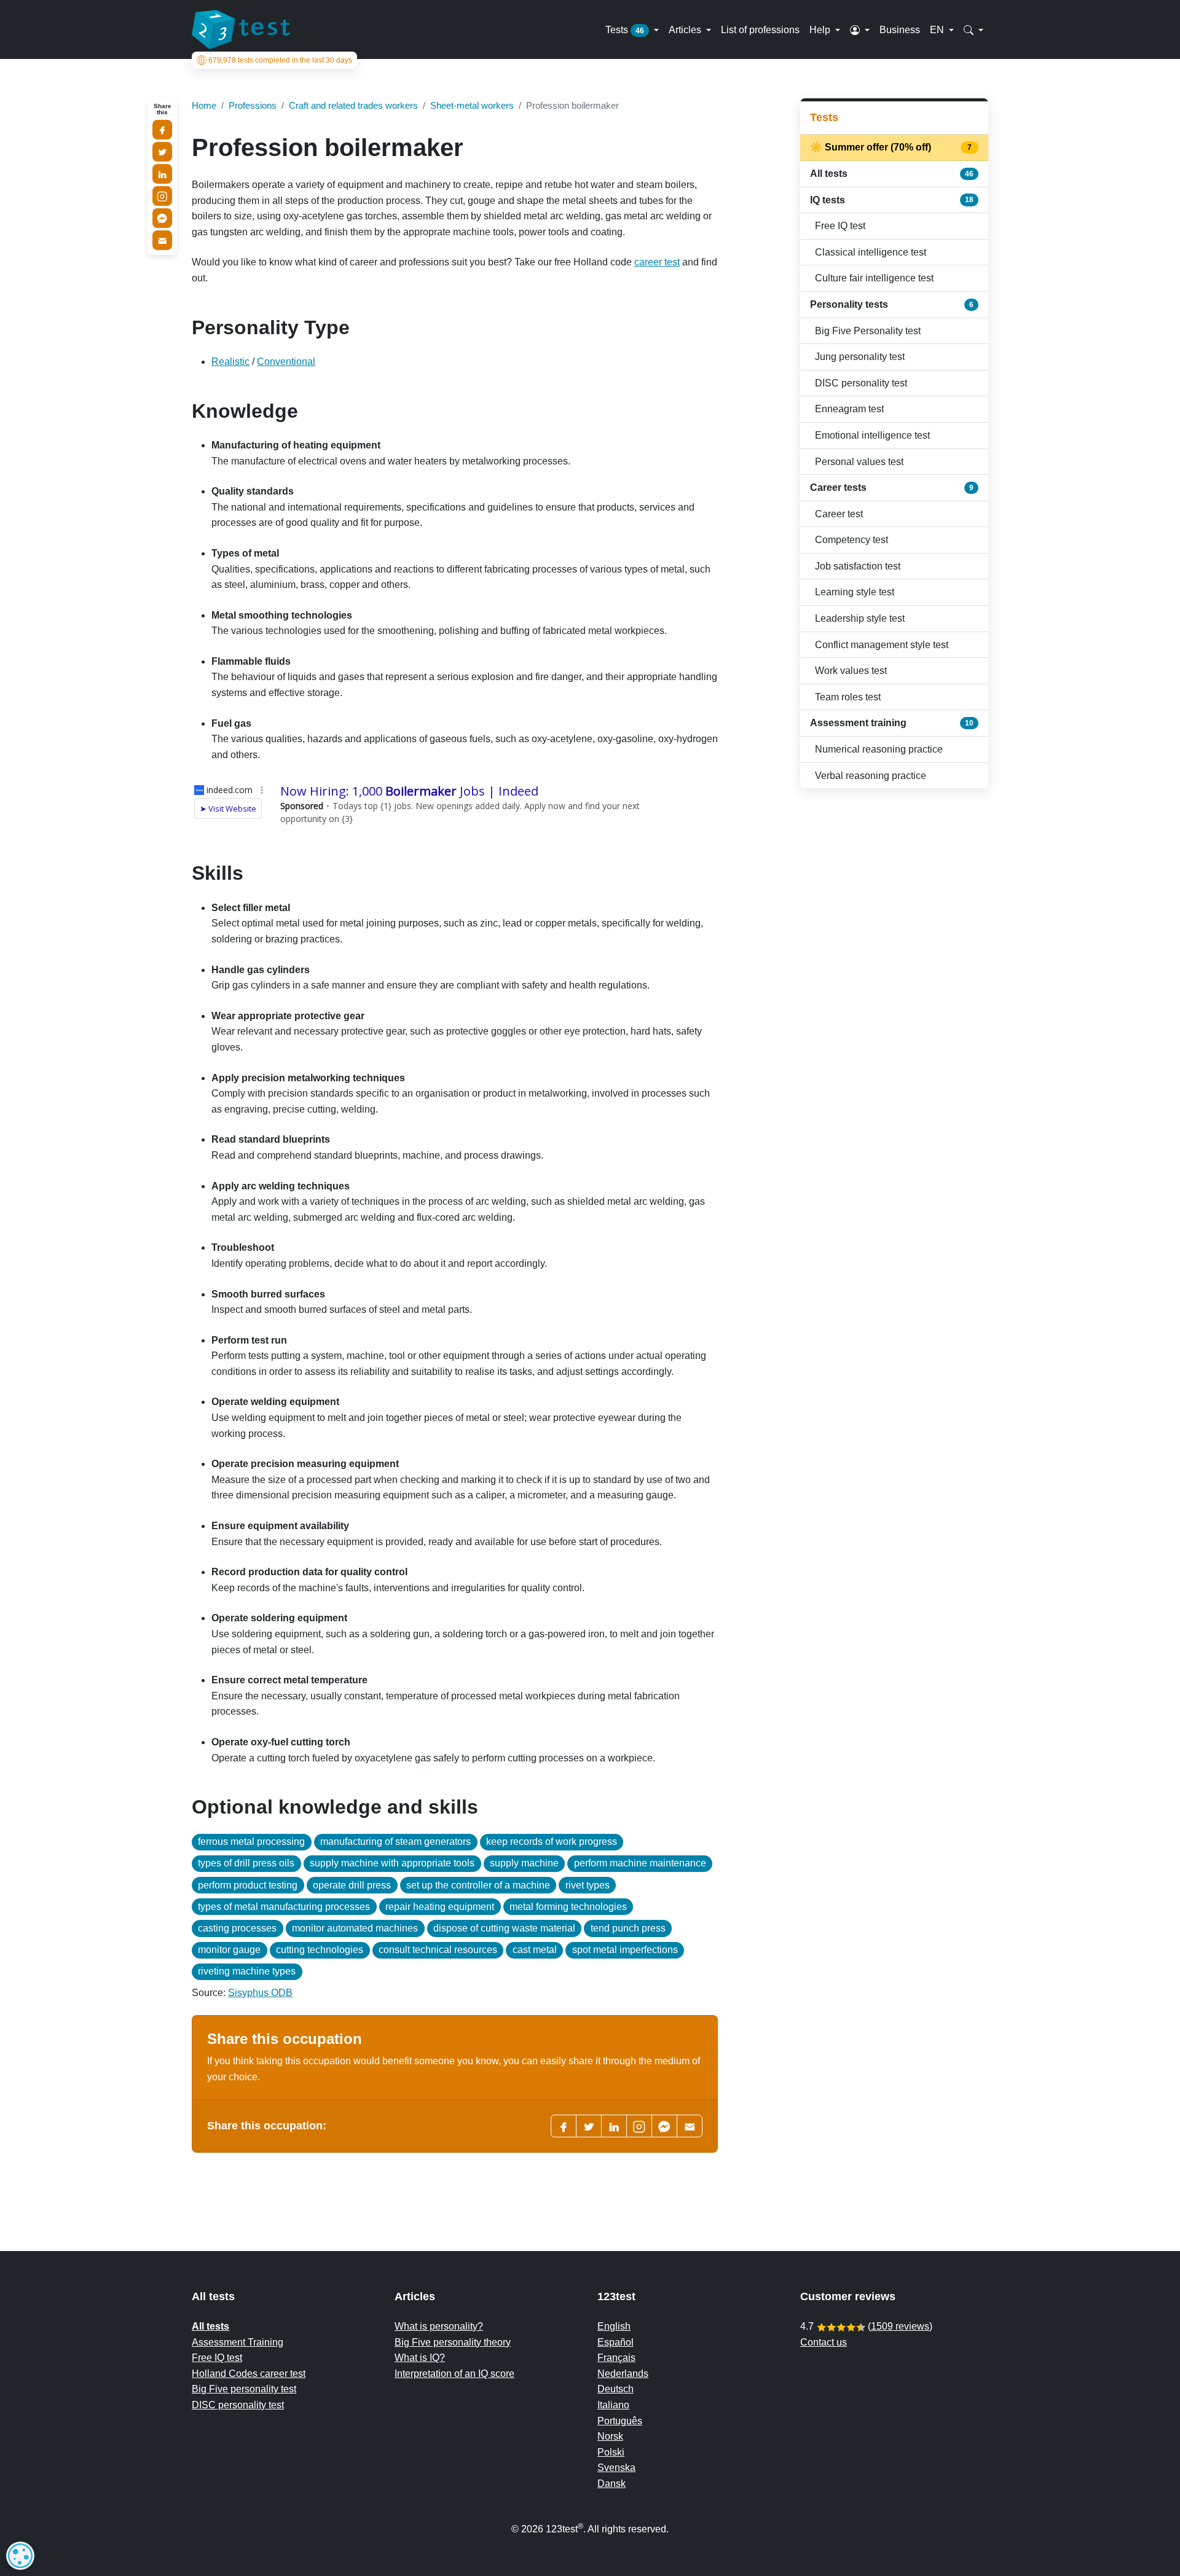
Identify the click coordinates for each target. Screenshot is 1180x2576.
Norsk (610, 2436)
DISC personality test (861, 383)
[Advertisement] (894, 885)
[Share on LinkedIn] (162, 174)
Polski (611, 2452)
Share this (163, 109)
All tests (892, 174)
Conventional (286, 362)
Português (620, 2421)
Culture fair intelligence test (874, 278)
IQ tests (892, 200)
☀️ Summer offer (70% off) (892, 147)
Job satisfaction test (858, 566)
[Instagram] (162, 196)
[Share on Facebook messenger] (162, 218)
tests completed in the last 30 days (280, 60)
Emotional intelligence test (872, 435)
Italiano (613, 2405)
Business (900, 29)
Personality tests (892, 304)
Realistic (230, 362)
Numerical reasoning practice (879, 749)
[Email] (162, 240)
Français (616, 2358)
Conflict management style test (882, 645)
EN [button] (938, 29)
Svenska (616, 2468)
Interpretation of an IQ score (454, 2374)
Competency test (852, 540)
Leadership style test (860, 618)
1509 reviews (900, 2326)
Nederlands (623, 2374)
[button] (860, 29)
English (614, 2326)
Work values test (851, 671)
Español (616, 2342)
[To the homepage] (241, 29)
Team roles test (848, 697)
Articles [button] (686, 29)
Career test (839, 514)
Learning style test (855, 592)
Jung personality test (860, 357)
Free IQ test (840, 226)
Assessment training (892, 723)
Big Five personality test (244, 2389)
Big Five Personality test (868, 331)
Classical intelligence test (871, 252)
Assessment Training (238, 2342)
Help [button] (821, 29)
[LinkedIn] (614, 2126)
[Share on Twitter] (162, 152)
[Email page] (690, 2126)
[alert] (20, 2556)
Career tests (892, 487)
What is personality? (439, 2326)
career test (657, 262)
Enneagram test (849, 409)
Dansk (612, 2484)
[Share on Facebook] (162, 130)
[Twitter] (589, 2126)
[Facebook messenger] (664, 2126)
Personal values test (859, 462)
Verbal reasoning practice (871, 776)
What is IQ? (420, 2358)
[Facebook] (564, 2126)
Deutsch (616, 2389)
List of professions (760, 29)
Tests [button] (625, 29)
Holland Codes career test (249, 2374)
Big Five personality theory (453, 2342)
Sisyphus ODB (260, 1993)
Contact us (824, 2342)
